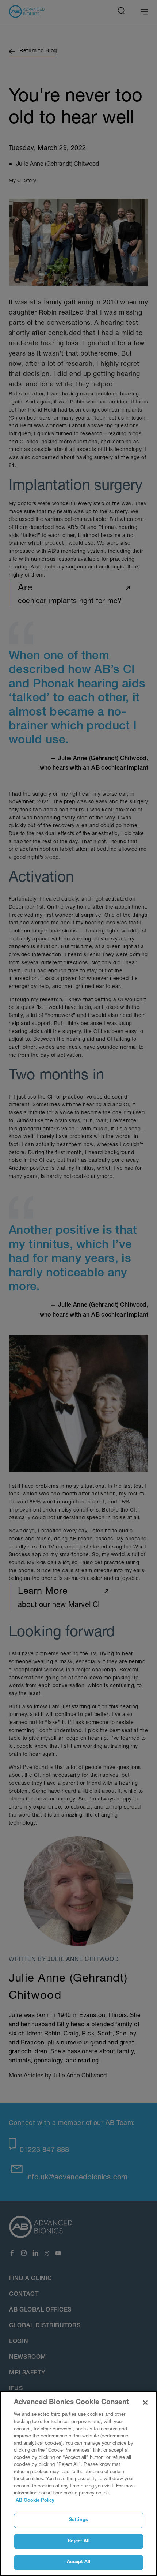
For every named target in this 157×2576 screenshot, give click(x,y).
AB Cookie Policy (35, 2501)
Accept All (78, 2562)
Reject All (78, 2541)
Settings (78, 2520)
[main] (78, 2483)
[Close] (145, 2403)
